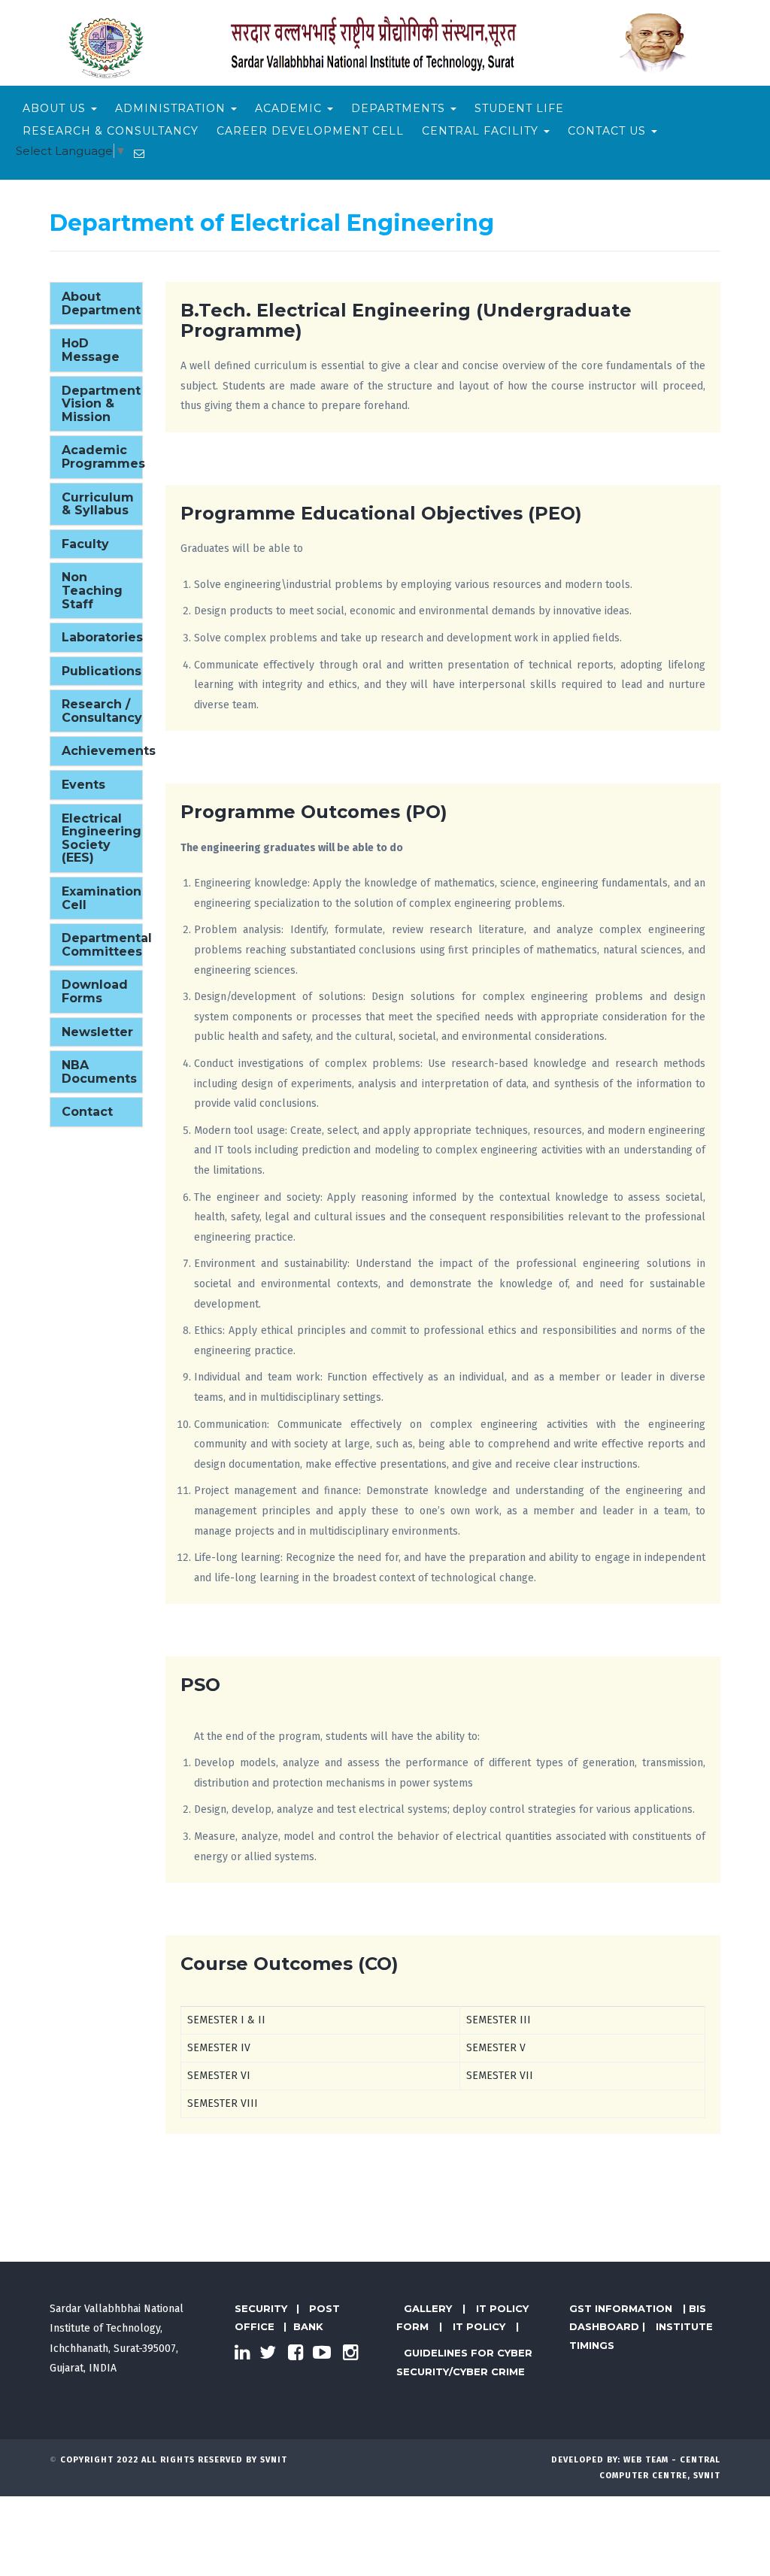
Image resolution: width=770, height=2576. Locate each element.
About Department (101, 303)
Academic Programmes (103, 457)
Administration (172, 108)
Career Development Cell (310, 131)
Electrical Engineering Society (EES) (102, 838)
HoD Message (91, 350)
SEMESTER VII (500, 2076)
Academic (290, 108)
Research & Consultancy (111, 131)
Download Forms (95, 991)
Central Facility (482, 131)
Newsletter (97, 1032)
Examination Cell (102, 898)
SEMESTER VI (219, 2076)
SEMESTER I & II (226, 2020)
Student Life (519, 108)
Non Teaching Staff (92, 590)
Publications (102, 671)
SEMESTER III (499, 2020)
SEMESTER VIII (223, 2103)
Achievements (109, 751)
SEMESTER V (496, 2048)
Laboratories (102, 637)
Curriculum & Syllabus (98, 504)
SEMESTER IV (219, 2048)
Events (83, 785)
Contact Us (609, 131)
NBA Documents (99, 1072)
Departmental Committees (107, 945)
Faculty (85, 544)
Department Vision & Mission (101, 404)
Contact (87, 1112)
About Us (56, 108)
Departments (400, 108)
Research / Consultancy (102, 711)
